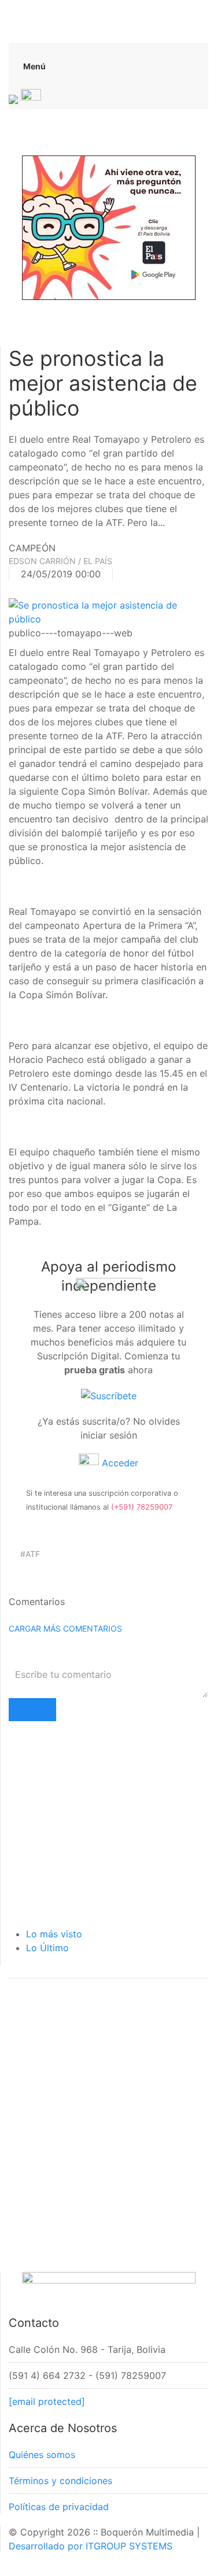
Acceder (119, 1463)
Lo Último (47, 1948)
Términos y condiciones (60, 2481)
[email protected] (47, 2401)
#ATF (30, 1554)
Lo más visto (54, 1934)
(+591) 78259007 (142, 1507)
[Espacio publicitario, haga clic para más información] (109, 227)
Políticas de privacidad (59, 2507)
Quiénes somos (42, 2455)
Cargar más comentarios (65, 1628)
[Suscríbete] (109, 1395)
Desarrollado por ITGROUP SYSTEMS (91, 2546)
